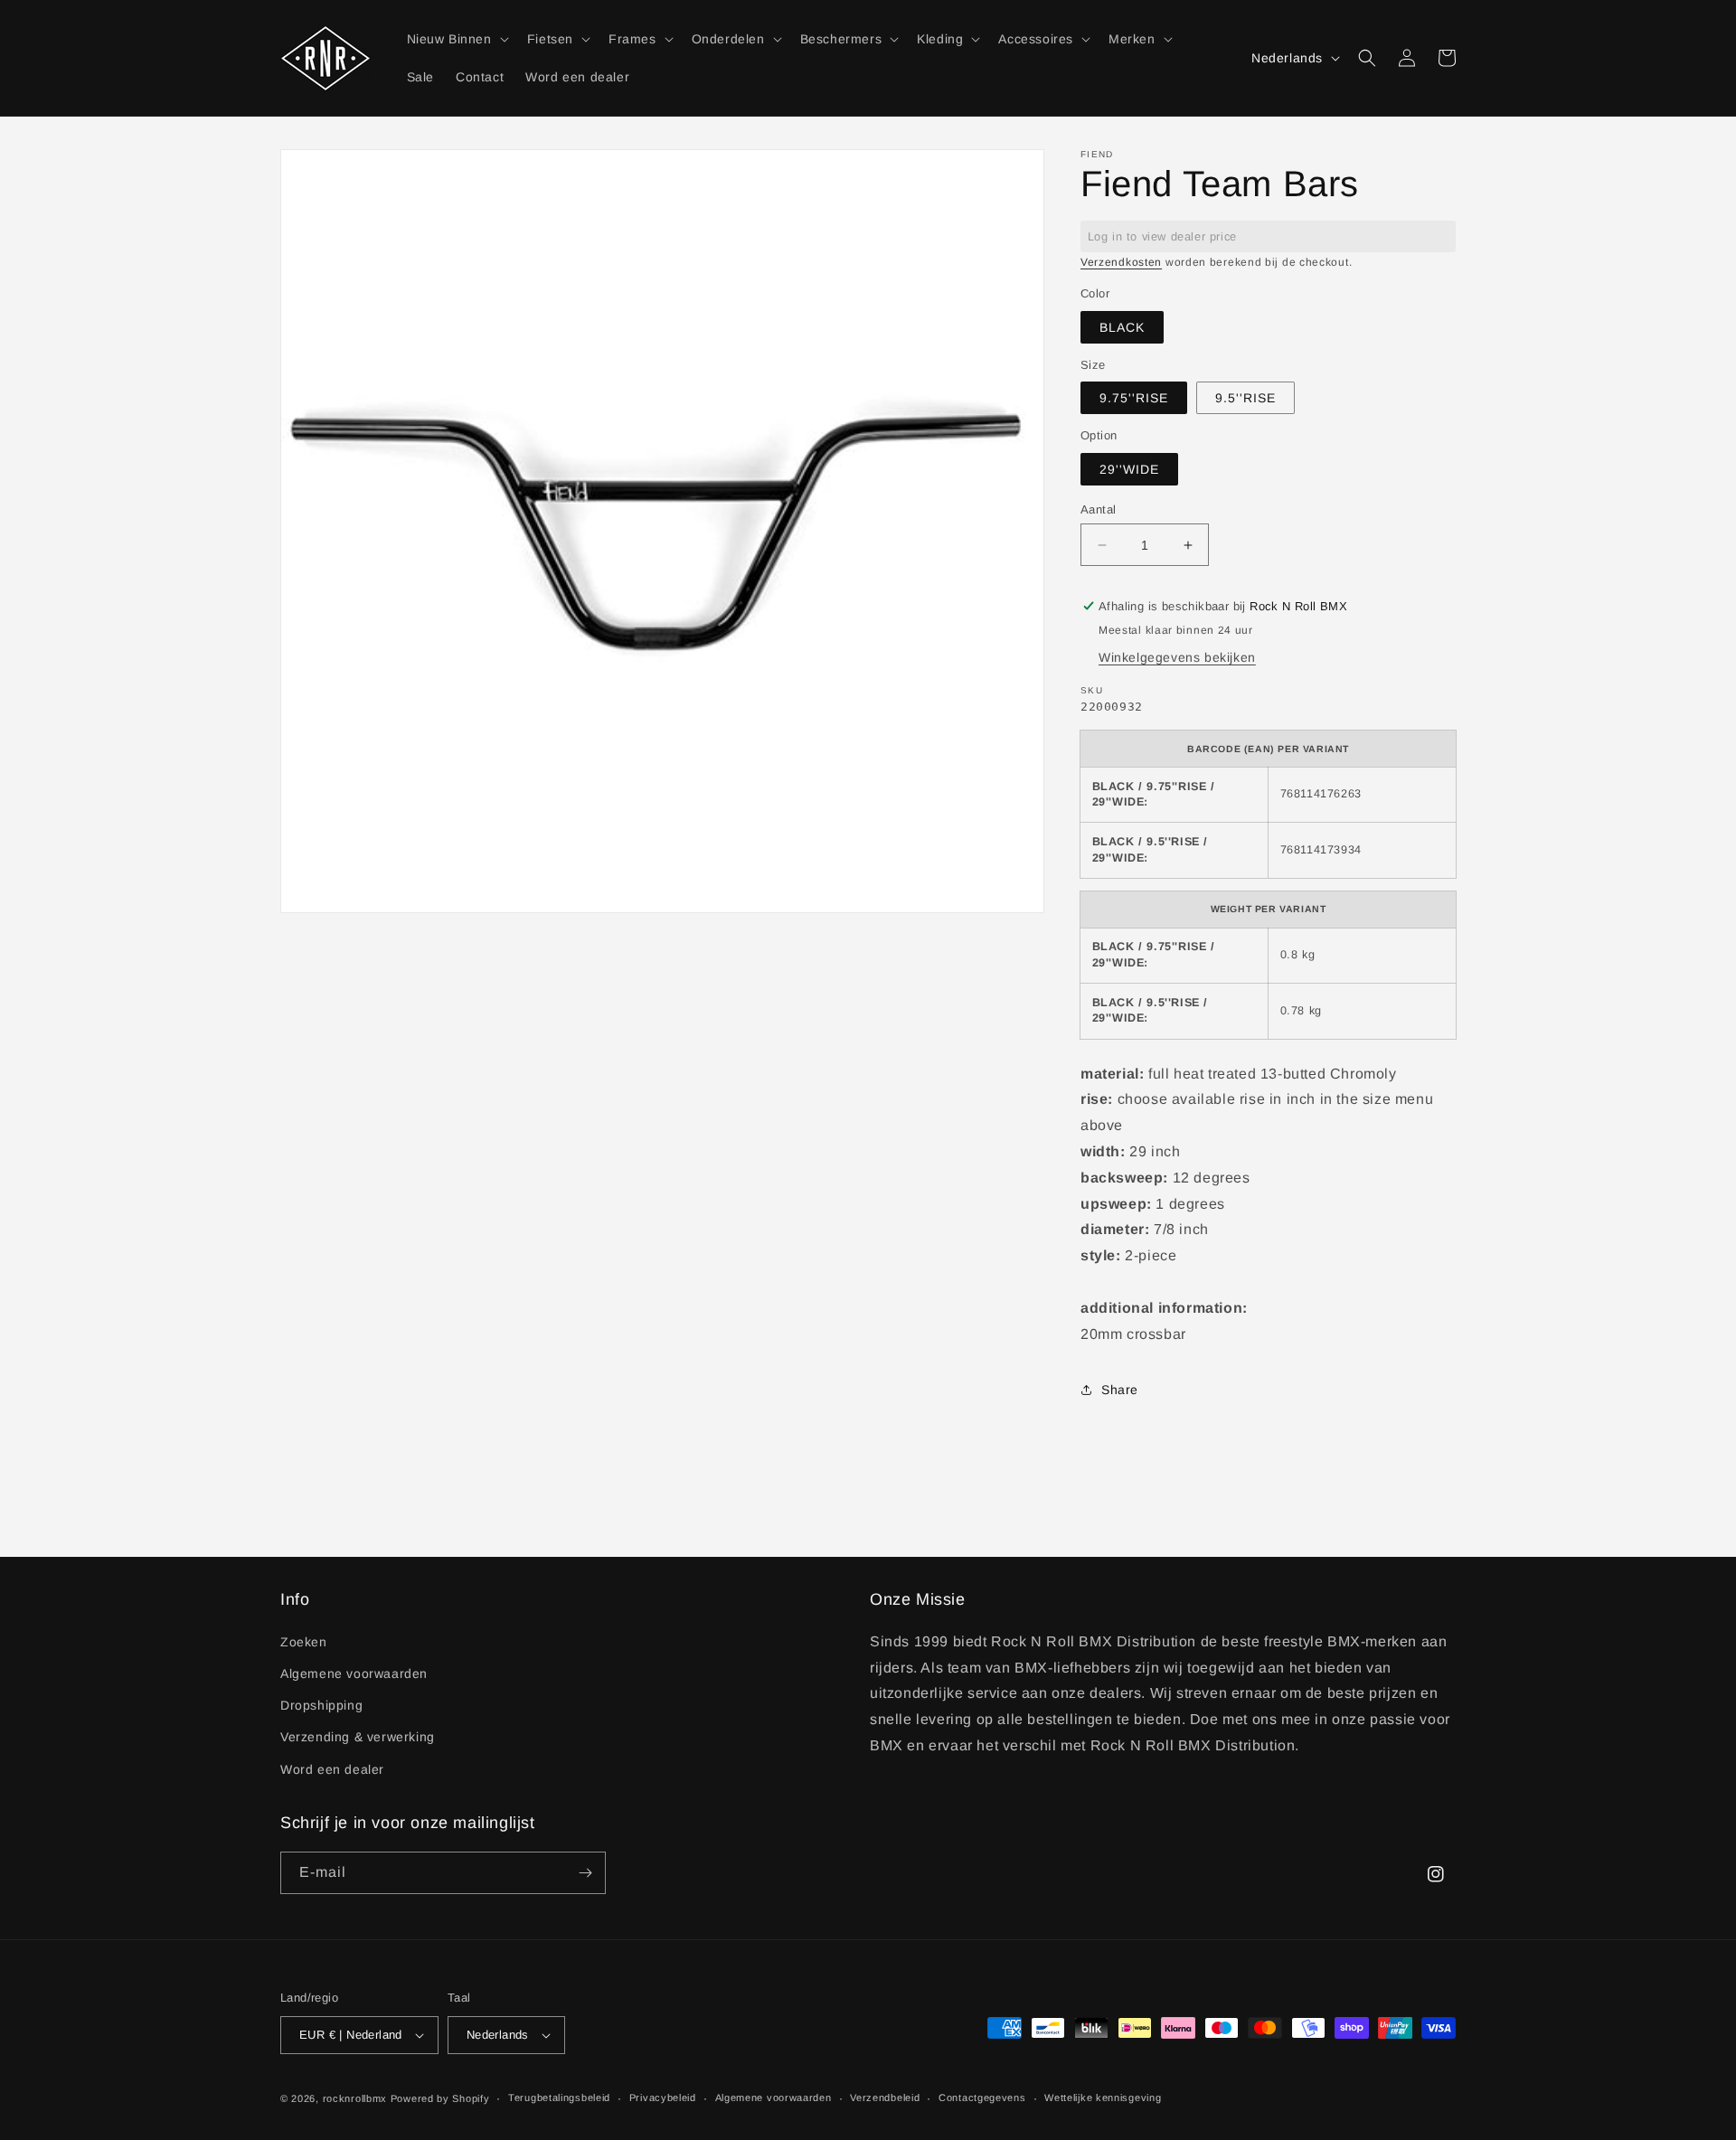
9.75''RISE (1134, 398)
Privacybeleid (663, 2098)
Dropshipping (321, 1705)
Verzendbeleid (885, 2098)
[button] (456, 39)
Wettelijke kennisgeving (1103, 2098)
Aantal (1098, 509)
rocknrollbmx (355, 2098)
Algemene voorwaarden (354, 1673)
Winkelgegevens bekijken (1177, 657)
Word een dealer (332, 1769)
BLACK (1122, 327)
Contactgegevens (982, 2098)
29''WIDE (1129, 469)
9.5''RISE (1245, 398)
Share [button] (1120, 1390)
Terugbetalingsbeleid (559, 2098)
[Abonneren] (585, 1873)
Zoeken (304, 1642)
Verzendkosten (1121, 262)
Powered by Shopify (440, 2098)
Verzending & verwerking (358, 1737)
